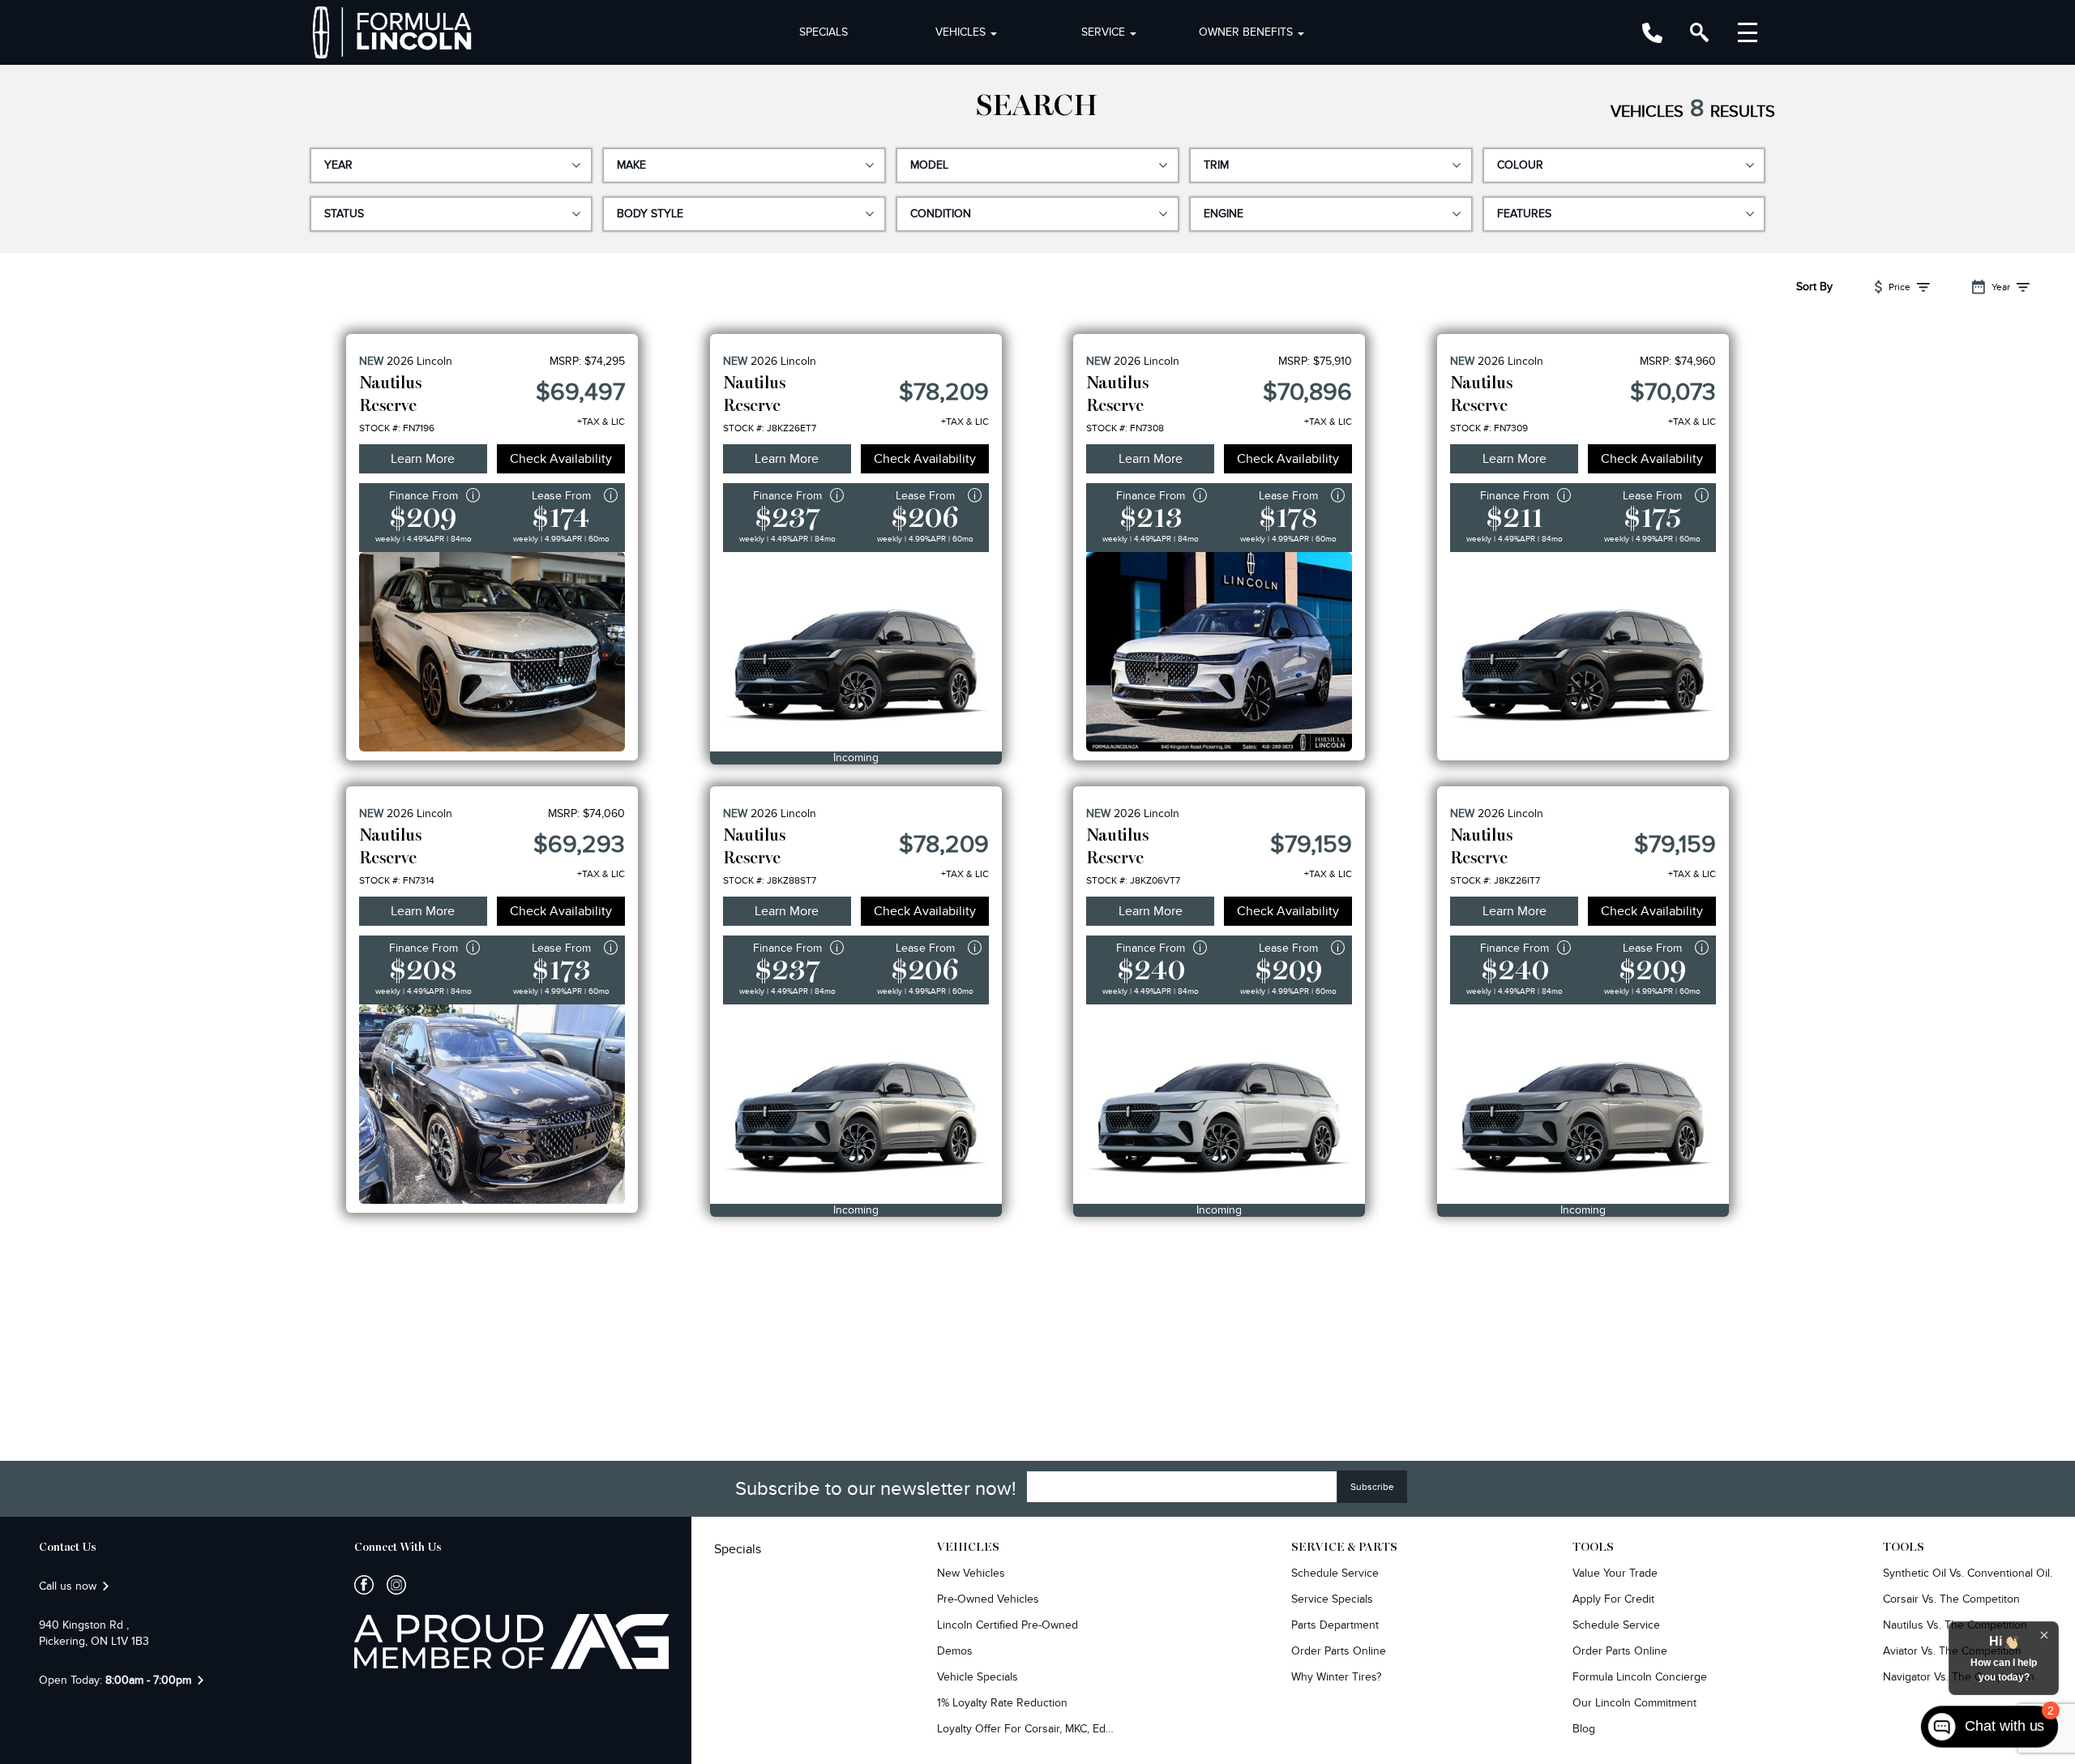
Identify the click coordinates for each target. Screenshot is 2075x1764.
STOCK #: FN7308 (1125, 428)
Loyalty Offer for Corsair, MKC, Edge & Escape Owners (1026, 1729)
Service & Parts (1344, 1548)
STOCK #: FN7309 (1489, 428)
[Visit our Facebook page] (364, 1585)
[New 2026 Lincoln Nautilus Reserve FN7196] (492, 652)
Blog (1584, 1729)
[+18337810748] (1652, 33)
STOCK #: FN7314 (397, 880)
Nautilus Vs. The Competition (1955, 1625)
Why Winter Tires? (1336, 1677)
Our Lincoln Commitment (1634, 1703)
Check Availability (561, 459)
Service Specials (1332, 1599)
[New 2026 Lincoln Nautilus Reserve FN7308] (1219, 652)
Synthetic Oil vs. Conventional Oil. (1968, 1573)
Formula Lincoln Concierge (1640, 1677)
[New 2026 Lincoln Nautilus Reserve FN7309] (1583, 652)
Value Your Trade (1615, 1573)
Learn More (423, 459)
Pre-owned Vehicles (988, 1599)
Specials (824, 32)
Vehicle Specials (978, 1677)
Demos (955, 1651)
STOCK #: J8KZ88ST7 (770, 880)
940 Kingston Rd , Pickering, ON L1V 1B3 (94, 1633)
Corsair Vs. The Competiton (1951, 1599)
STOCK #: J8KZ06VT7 (1133, 880)
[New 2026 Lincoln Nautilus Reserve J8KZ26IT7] (1583, 1104)
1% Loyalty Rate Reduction (1002, 1703)
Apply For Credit (1613, 1599)
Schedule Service (1335, 1573)
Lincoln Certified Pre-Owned (1008, 1625)
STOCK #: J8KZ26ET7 (770, 428)
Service (1103, 32)
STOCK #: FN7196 (397, 428)
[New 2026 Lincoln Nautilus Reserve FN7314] (492, 1104)
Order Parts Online (1339, 1651)
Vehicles (960, 32)
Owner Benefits (1246, 32)
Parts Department (1335, 1625)
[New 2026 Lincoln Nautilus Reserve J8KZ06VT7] (1219, 1104)
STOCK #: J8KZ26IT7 (1495, 880)
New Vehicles (971, 1573)
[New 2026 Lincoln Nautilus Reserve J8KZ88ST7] (856, 1104)
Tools (1593, 1548)
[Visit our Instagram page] (390, 1585)
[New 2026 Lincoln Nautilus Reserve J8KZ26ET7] (856, 652)
